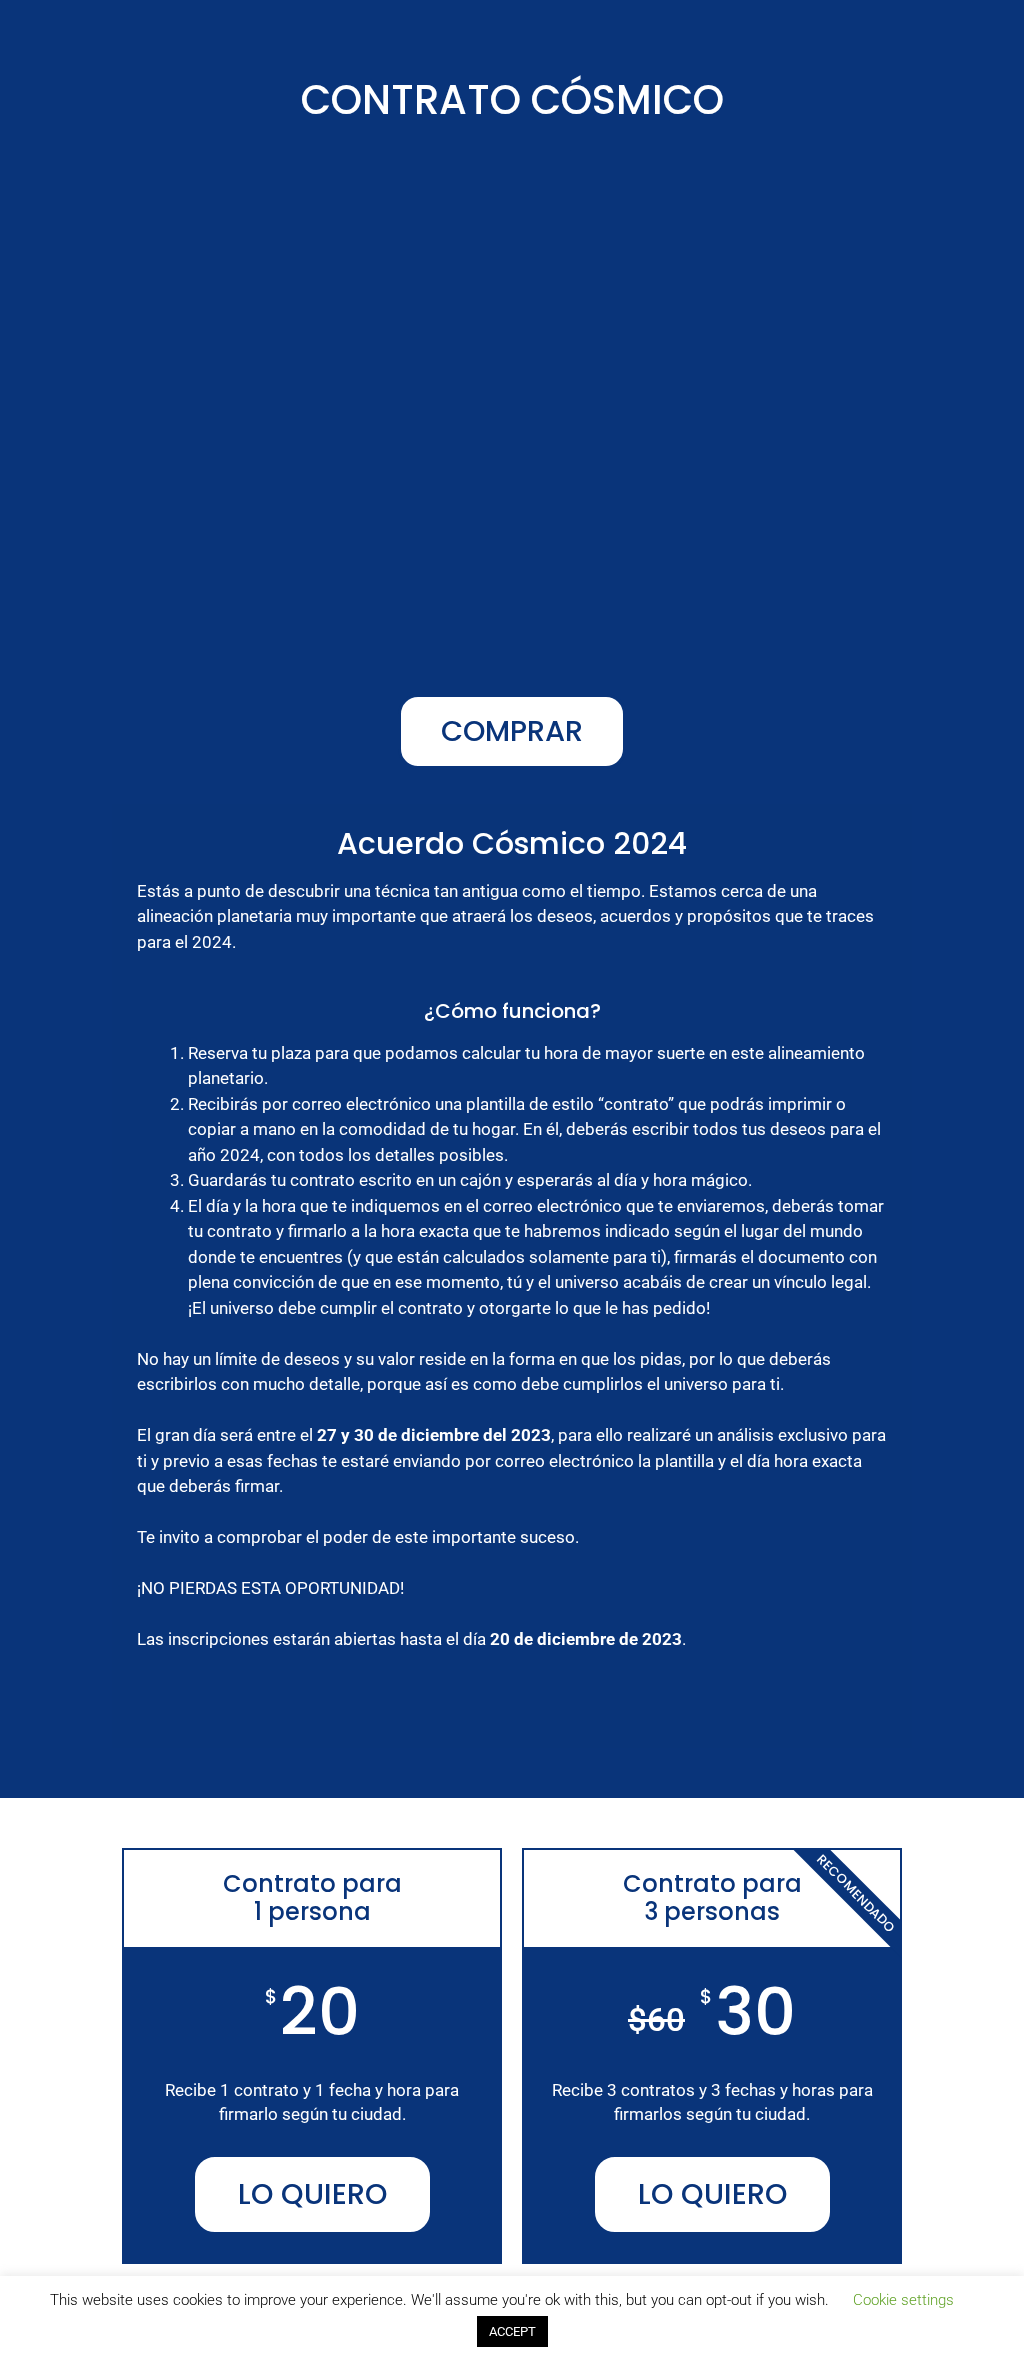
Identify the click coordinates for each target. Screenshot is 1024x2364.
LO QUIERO (312, 2194)
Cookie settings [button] (903, 2300)
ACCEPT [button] (512, 2331)
